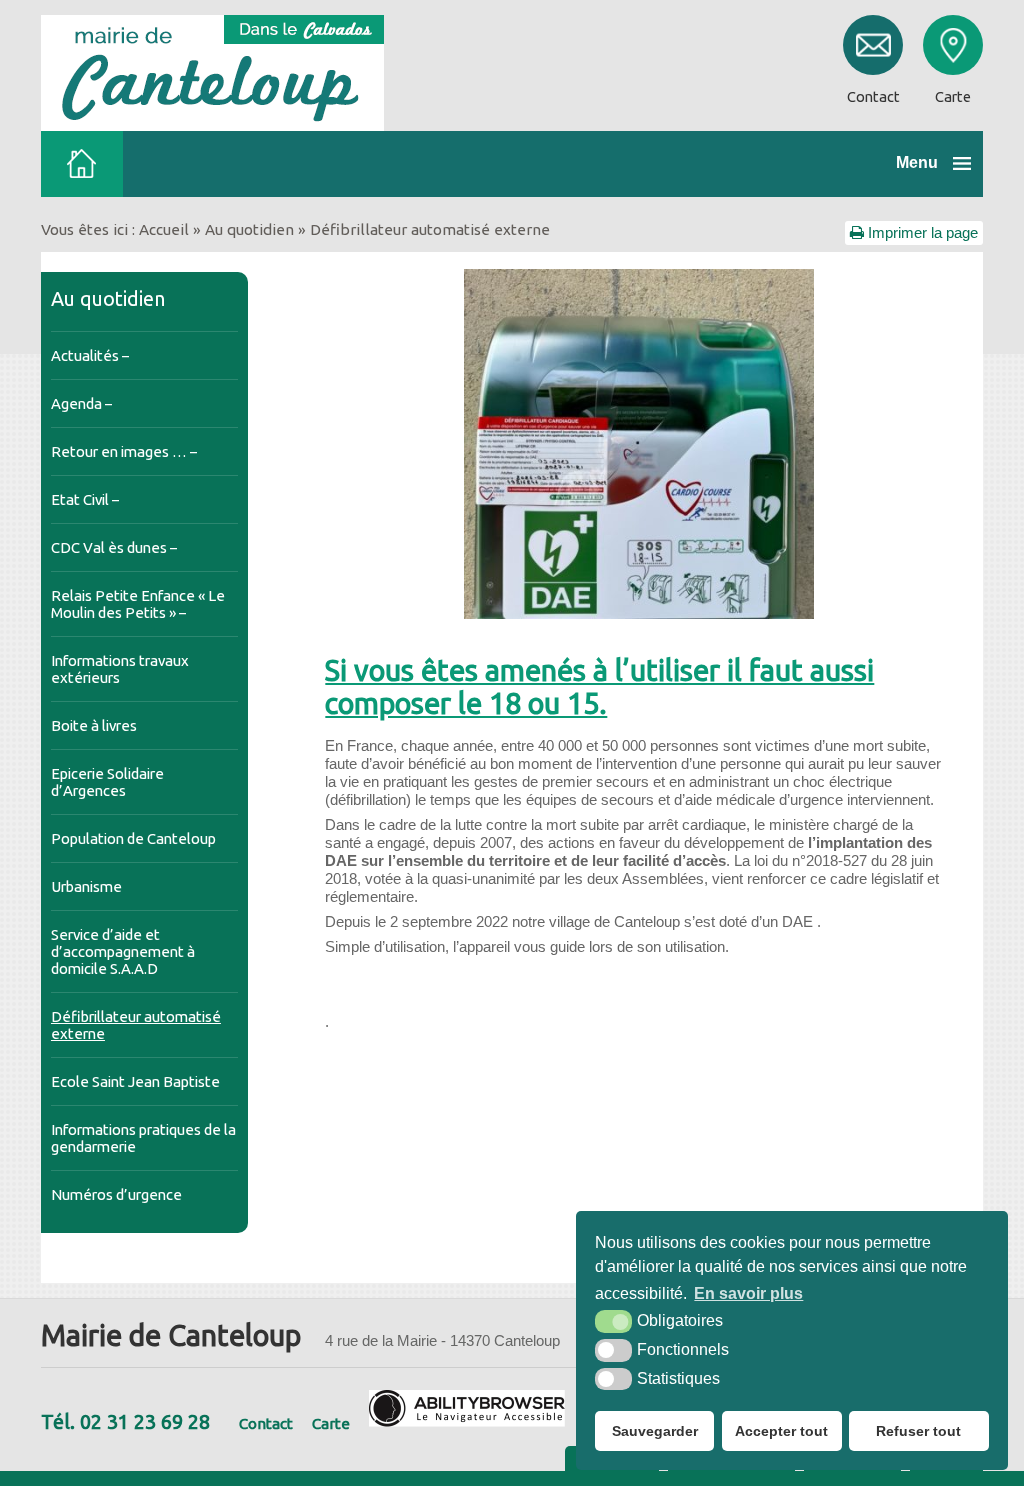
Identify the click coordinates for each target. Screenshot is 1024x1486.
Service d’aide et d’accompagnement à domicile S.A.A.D (123, 951)
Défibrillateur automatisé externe (136, 1025)
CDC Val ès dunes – (114, 547)
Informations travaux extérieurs (120, 669)
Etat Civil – (85, 499)
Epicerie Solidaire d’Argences (107, 782)
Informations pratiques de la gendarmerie (143, 1138)
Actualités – (90, 355)
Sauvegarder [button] (655, 1431)
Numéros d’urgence (116, 1194)
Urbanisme (86, 886)
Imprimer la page (921, 232)
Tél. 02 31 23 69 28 (125, 1421)
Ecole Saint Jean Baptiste (135, 1081)
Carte (331, 1423)
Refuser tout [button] (918, 1431)
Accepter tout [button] (781, 1431)
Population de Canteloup (133, 838)
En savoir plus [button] (748, 1293)
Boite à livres (94, 725)
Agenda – (81, 403)
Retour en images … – (124, 451)
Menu (917, 162)
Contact (266, 1423)
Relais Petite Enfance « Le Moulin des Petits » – (138, 604)
